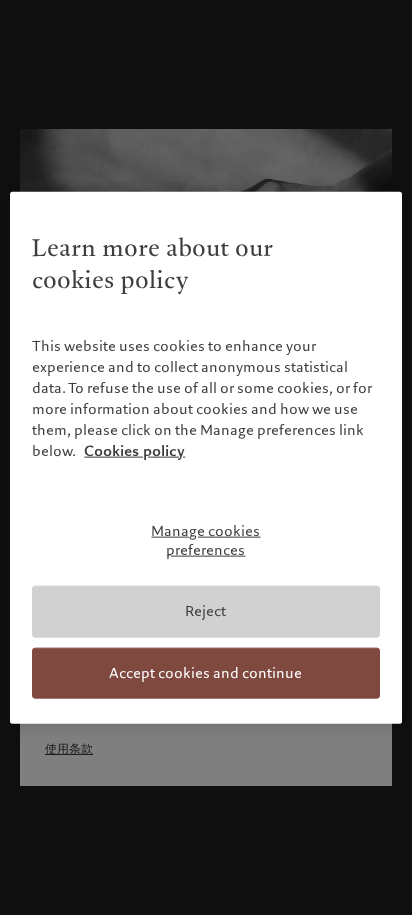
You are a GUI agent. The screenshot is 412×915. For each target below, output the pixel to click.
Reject (205, 611)
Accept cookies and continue (205, 672)
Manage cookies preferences (205, 541)
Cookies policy (134, 451)
